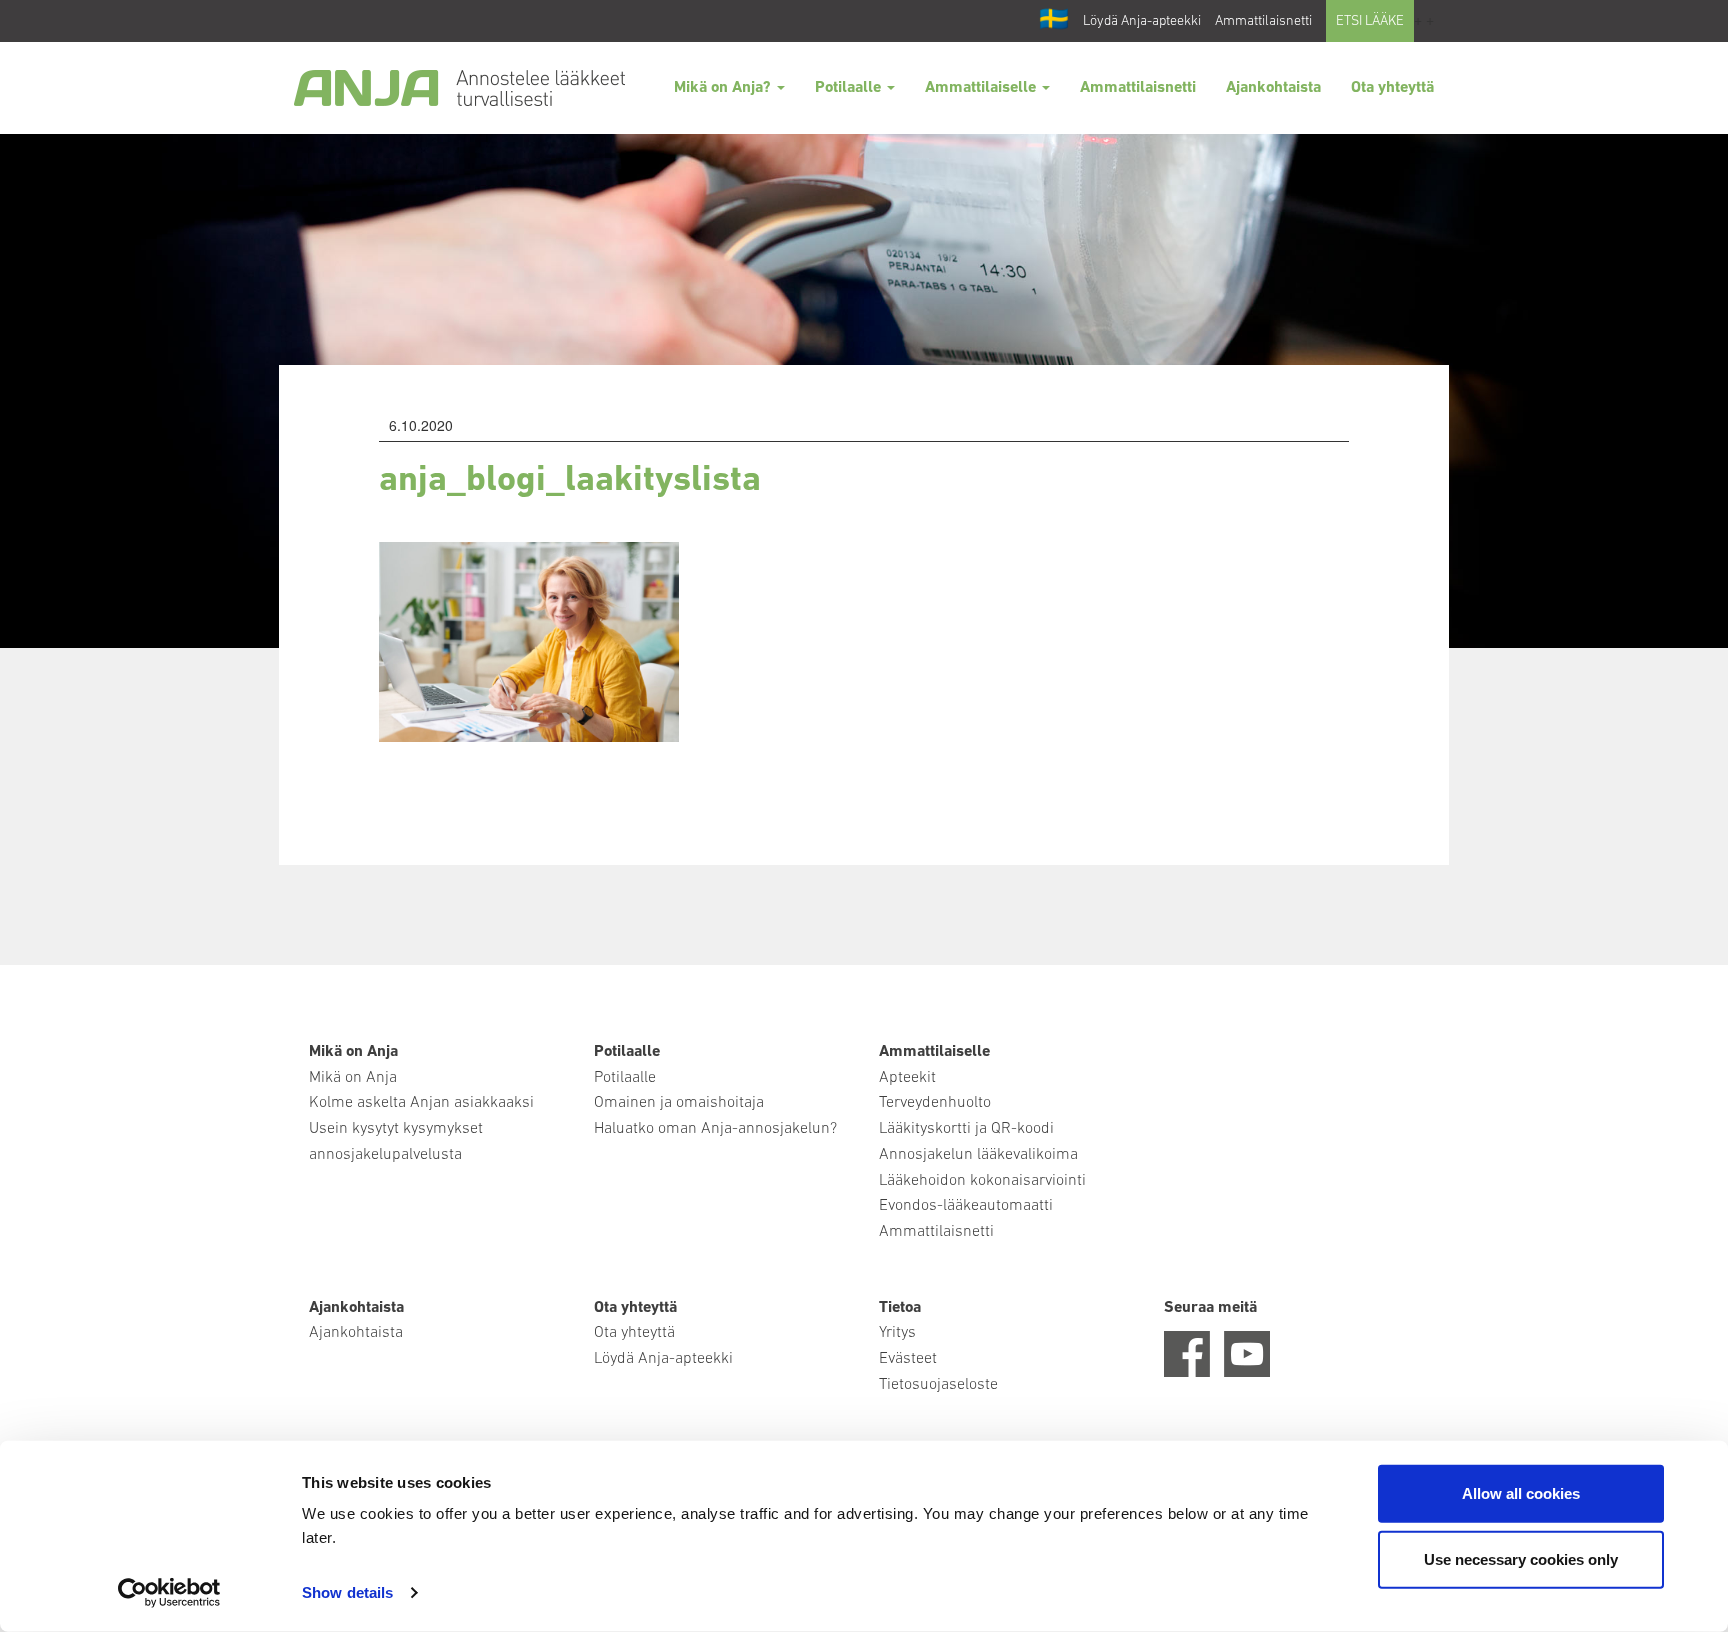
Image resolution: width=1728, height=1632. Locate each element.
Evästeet (908, 1359)
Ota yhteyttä (1392, 88)
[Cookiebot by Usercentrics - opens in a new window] (169, 1593)
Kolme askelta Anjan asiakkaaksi (421, 1103)
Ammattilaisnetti (1263, 21)
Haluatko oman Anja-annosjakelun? (715, 1129)
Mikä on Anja (353, 1078)
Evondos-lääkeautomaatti (966, 1206)
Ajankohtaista (1273, 88)
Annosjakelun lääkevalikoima (978, 1155)
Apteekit (907, 1078)
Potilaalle (850, 88)
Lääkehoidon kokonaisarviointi (982, 1181)
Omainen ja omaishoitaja (679, 1103)
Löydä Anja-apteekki (1142, 21)
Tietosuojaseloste (938, 1385)
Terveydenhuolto (935, 1103)
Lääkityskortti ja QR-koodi (966, 1129)
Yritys (897, 1333)
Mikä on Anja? (724, 88)
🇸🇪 (1054, 21)
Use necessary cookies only (1521, 1558)
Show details (347, 1592)
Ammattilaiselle (982, 88)
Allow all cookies (1521, 1493)
